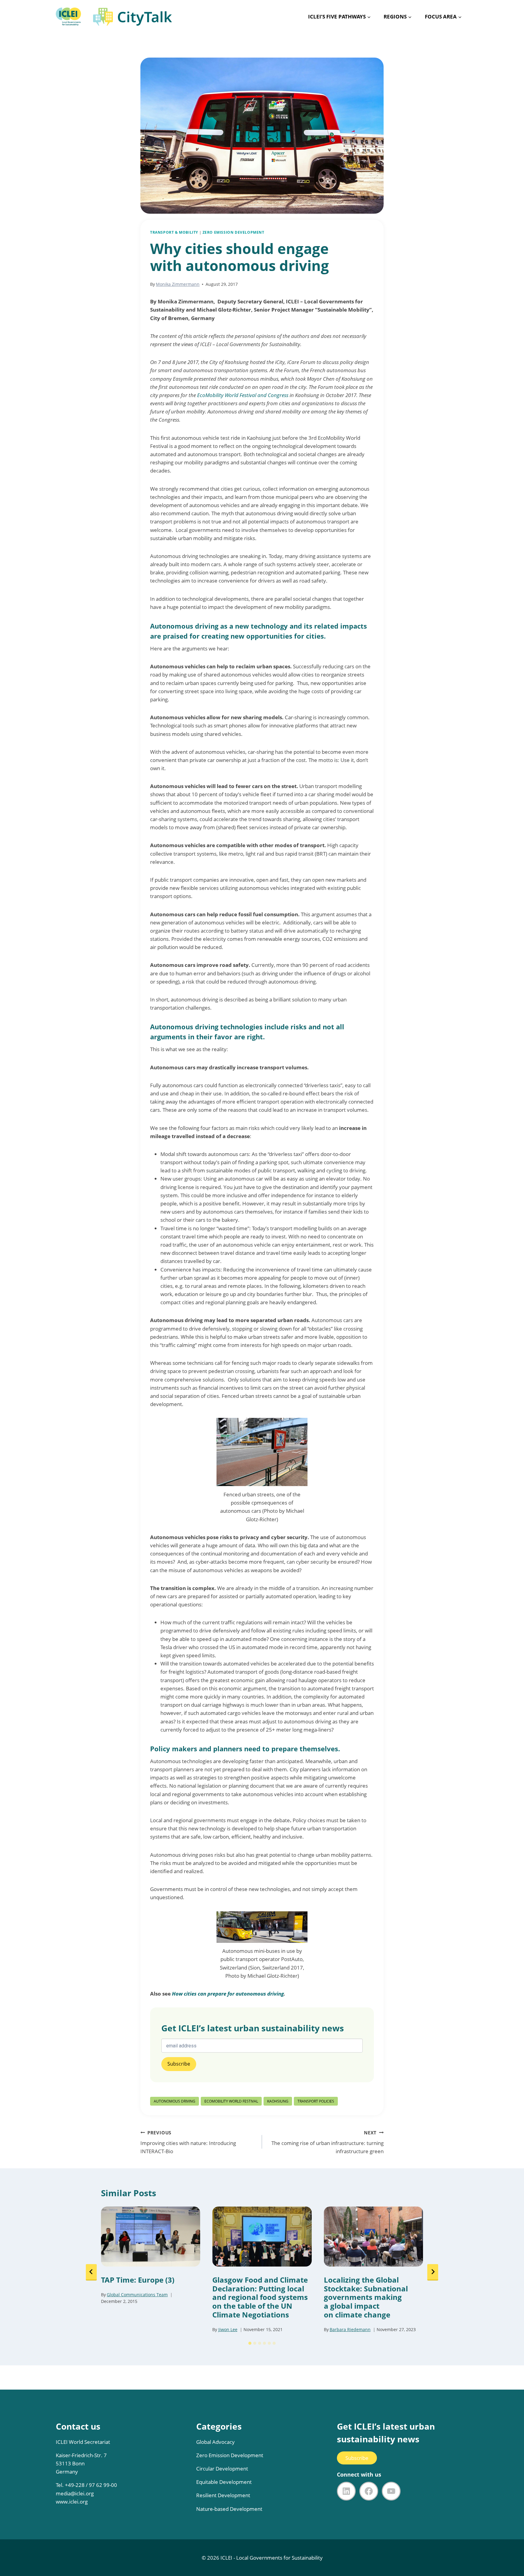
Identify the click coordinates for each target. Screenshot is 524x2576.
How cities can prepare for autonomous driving (228, 1994)
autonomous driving (175, 2101)
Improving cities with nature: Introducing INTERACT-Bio (188, 2142)
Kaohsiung (278, 2101)
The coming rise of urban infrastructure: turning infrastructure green (327, 2142)
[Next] (433, 2272)
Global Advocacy (215, 2442)
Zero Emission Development (230, 2455)
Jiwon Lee (228, 2329)
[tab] (250, 2343)
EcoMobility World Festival (231, 2101)
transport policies (316, 2101)
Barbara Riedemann (350, 2329)
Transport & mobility (174, 232)
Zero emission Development (233, 232)
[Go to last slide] (91, 2272)
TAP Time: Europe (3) (138, 2280)
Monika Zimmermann (178, 284)
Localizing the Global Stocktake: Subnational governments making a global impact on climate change (366, 2297)
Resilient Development (223, 2495)
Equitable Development (224, 2482)
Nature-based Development (229, 2509)
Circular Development (222, 2469)
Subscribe (357, 2458)
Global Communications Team (137, 2295)
